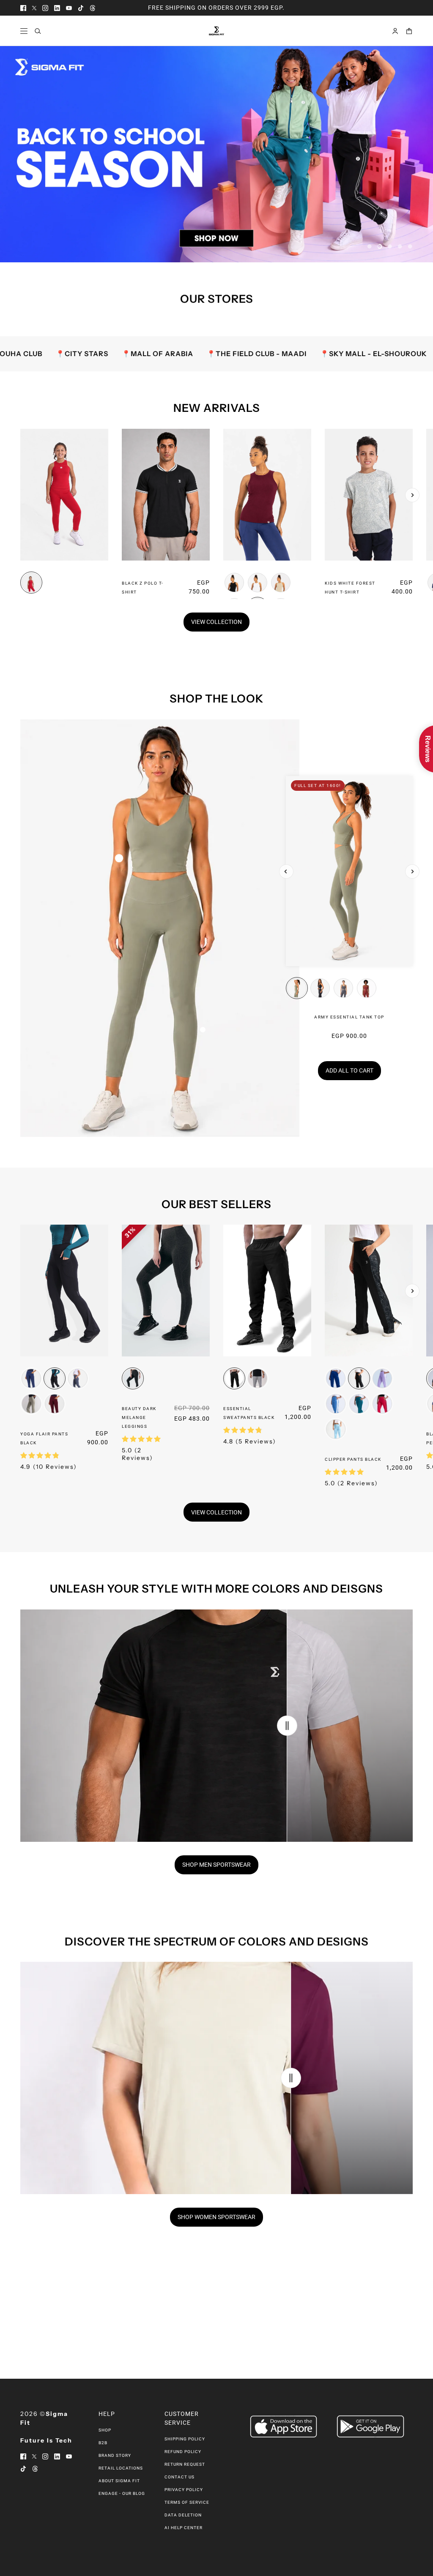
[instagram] (45, 8)
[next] (412, 495)
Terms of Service (187, 2502)
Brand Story (115, 2455)
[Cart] (409, 31)
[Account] (395, 31)
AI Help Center (184, 2528)
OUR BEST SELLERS (216, 1204)
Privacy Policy (184, 2490)
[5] (410, 246)
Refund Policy (183, 2452)
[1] (370, 246)
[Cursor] (287, 1726)
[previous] (21, 436)
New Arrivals (217, 408)
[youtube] (69, 8)
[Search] (38, 31)
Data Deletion (183, 2515)
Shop (105, 2430)
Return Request (185, 2464)
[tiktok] (81, 8)
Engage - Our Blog (122, 2493)
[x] (34, 8)
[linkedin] (57, 8)
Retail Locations (121, 2468)
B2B (103, 2443)
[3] (390, 246)
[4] (400, 246)
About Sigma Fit (119, 2481)
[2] (380, 246)
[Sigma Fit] (216, 31)
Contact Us (180, 2477)
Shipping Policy (185, 2439)
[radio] (31, 582)
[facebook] (23, 8)
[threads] (93, 8)
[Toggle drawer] (24, 31)
